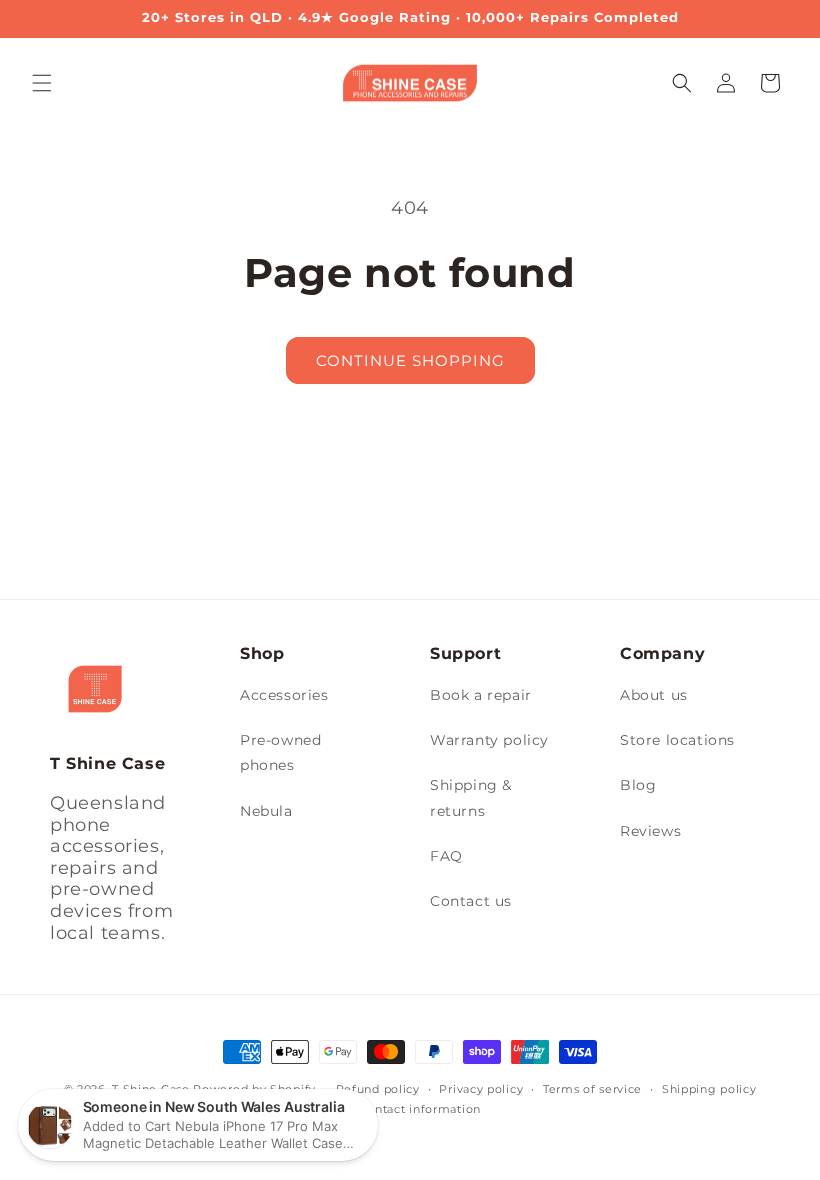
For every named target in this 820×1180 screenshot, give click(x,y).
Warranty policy (489, 740)
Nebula (266, 811)
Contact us (471, 901)
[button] (42, 83)
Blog (638, 785)
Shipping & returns (471, 797)
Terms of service (592, 1089)
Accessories (284, 695)
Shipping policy (709, 1089)
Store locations (677, 740)
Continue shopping (410, 360)
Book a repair (481, 695)
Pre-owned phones (280, 752)
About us (654, 695)
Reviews (650, 831)
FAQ (446, 856)
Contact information (420, 1109)
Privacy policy (481, 1089)
